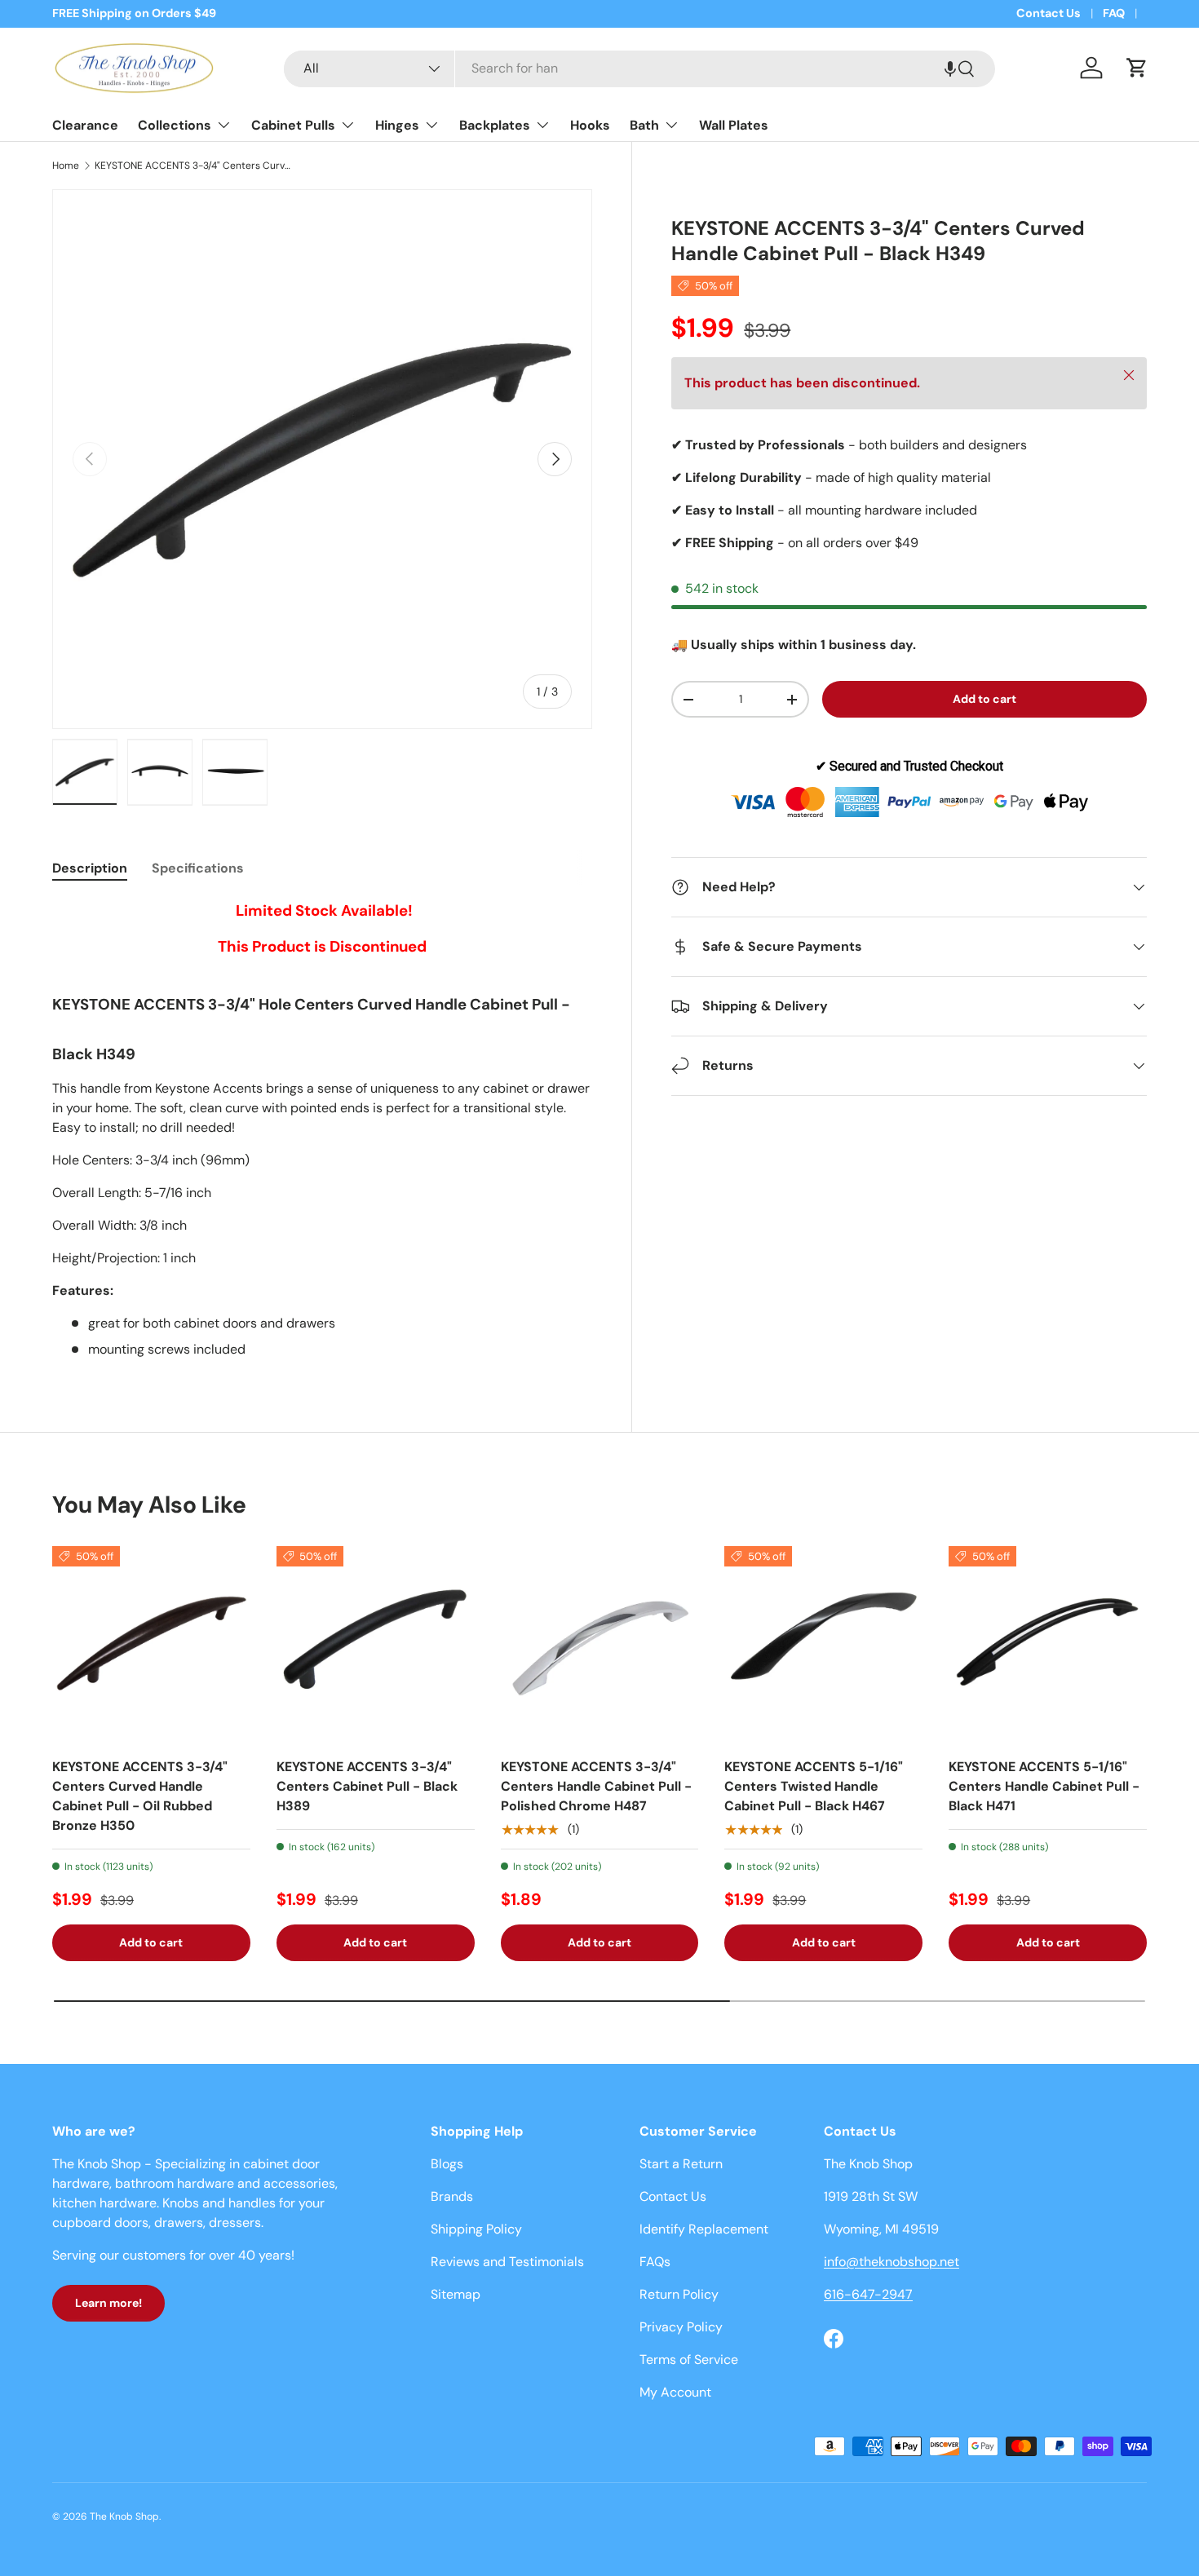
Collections (175, 125)
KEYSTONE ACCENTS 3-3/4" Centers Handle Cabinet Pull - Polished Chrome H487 (596, 1786)
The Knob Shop (124, 2516)
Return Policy (679, 2294)
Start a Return (681, 2164)
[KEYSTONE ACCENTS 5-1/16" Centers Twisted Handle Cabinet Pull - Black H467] (823, 1645)
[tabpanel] (322, 1129)
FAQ (1114, 13)
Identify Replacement (704, 2229)
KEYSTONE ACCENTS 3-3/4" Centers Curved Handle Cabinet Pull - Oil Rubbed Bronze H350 (140, 1796)
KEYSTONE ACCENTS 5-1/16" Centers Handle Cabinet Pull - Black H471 (1044, 1786)
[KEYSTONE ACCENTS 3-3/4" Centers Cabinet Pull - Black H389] (376, 1645)
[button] (950, 68)
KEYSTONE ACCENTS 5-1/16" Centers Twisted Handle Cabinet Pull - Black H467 (814, 1786)
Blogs (447, 2164)
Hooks (590, 125)
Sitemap (456, 2294)
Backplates (495, 125)
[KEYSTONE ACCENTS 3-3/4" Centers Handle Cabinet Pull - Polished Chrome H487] (600, 1645)
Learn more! (108, 2303)
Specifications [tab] (198, 868)
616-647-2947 (868, 2294)
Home (66, 166)
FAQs (655, 2262)
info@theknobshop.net (892, 2262)
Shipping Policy (476, 2229)
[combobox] (640, 68)
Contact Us (1049, 13)
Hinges (397, 125)
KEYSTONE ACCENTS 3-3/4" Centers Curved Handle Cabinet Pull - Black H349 (192, 166)
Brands (452, 2196)
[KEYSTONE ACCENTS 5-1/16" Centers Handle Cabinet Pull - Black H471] (1048, 1645)
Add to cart (984, 699)
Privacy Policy (681, 2327)
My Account (675, 2392)
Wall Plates (734, 125)
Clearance (85, 125)
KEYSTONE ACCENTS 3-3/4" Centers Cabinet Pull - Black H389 (367, 1786)
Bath (644, 125)
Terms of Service (689, 2359)
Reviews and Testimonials (507, 2262)
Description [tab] (90, 868)
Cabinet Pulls (293, 125)
